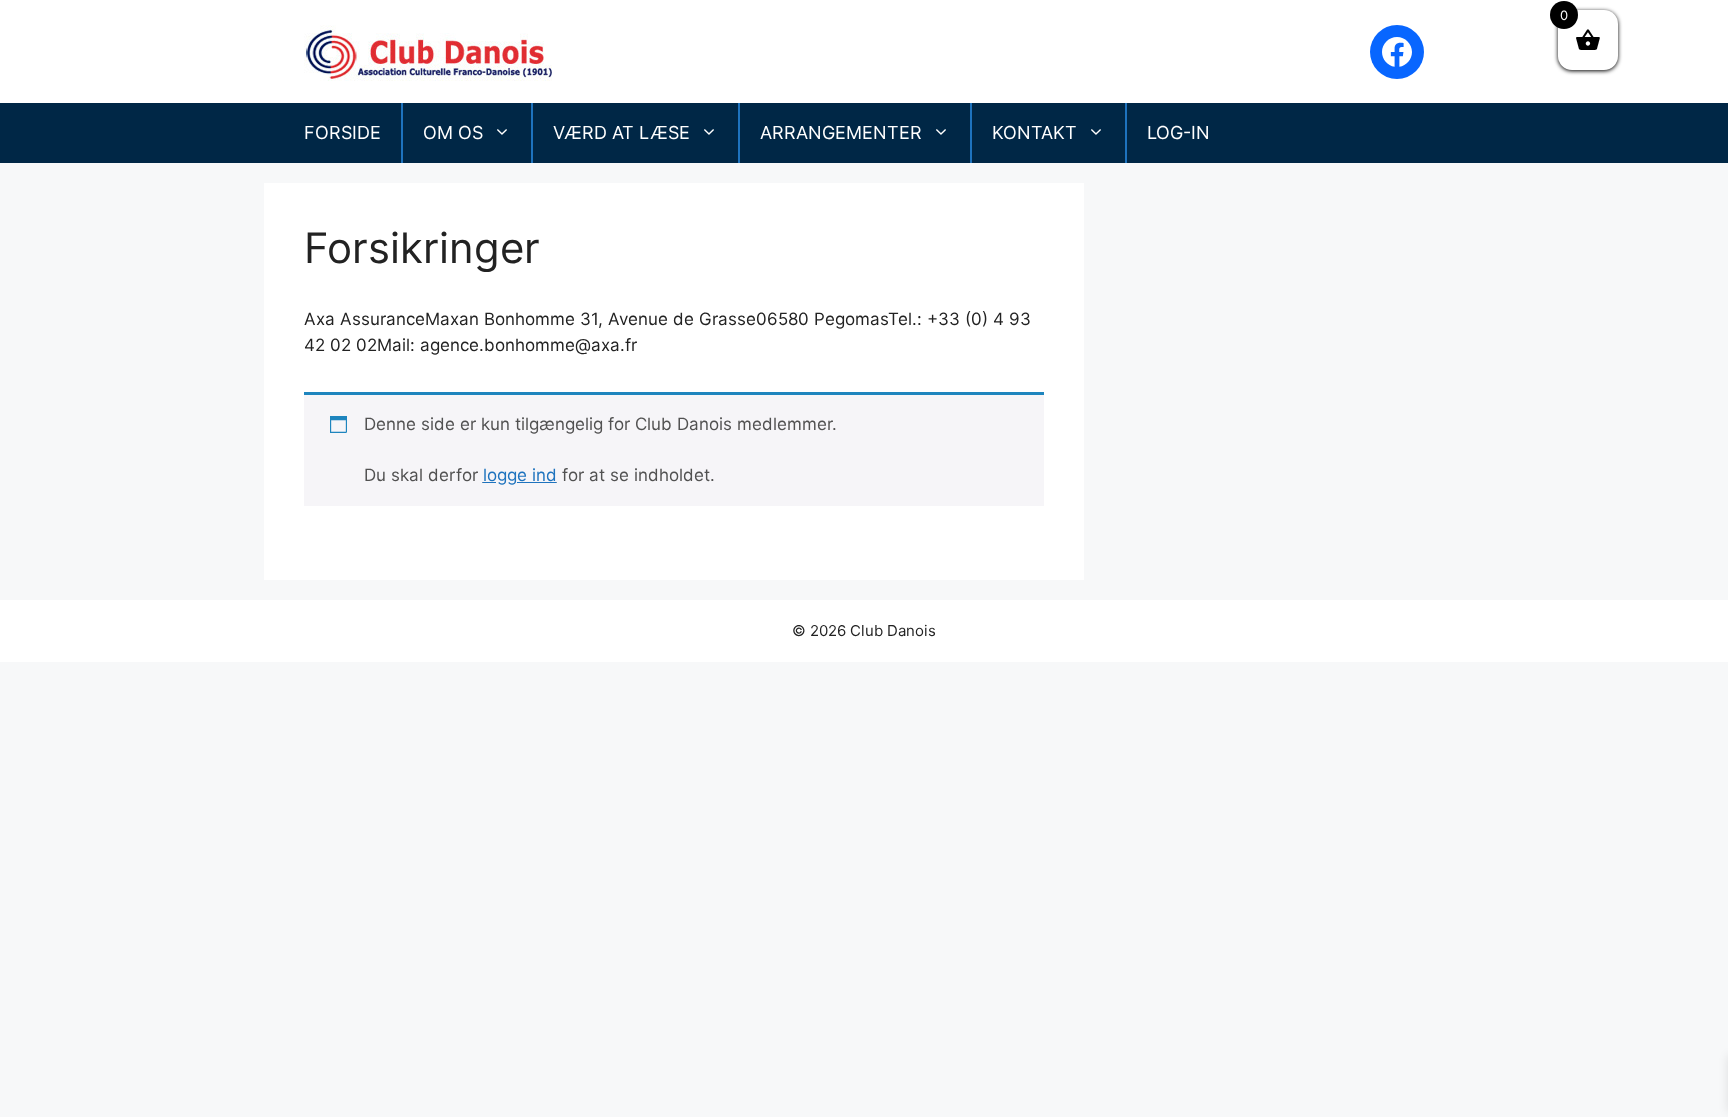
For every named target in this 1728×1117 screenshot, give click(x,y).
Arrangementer (841, 132)
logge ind (520, 475)
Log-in (1178, 132)
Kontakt (1034, 132)
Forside (342, 132)
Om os (453, 132)
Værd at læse (621, 132)
